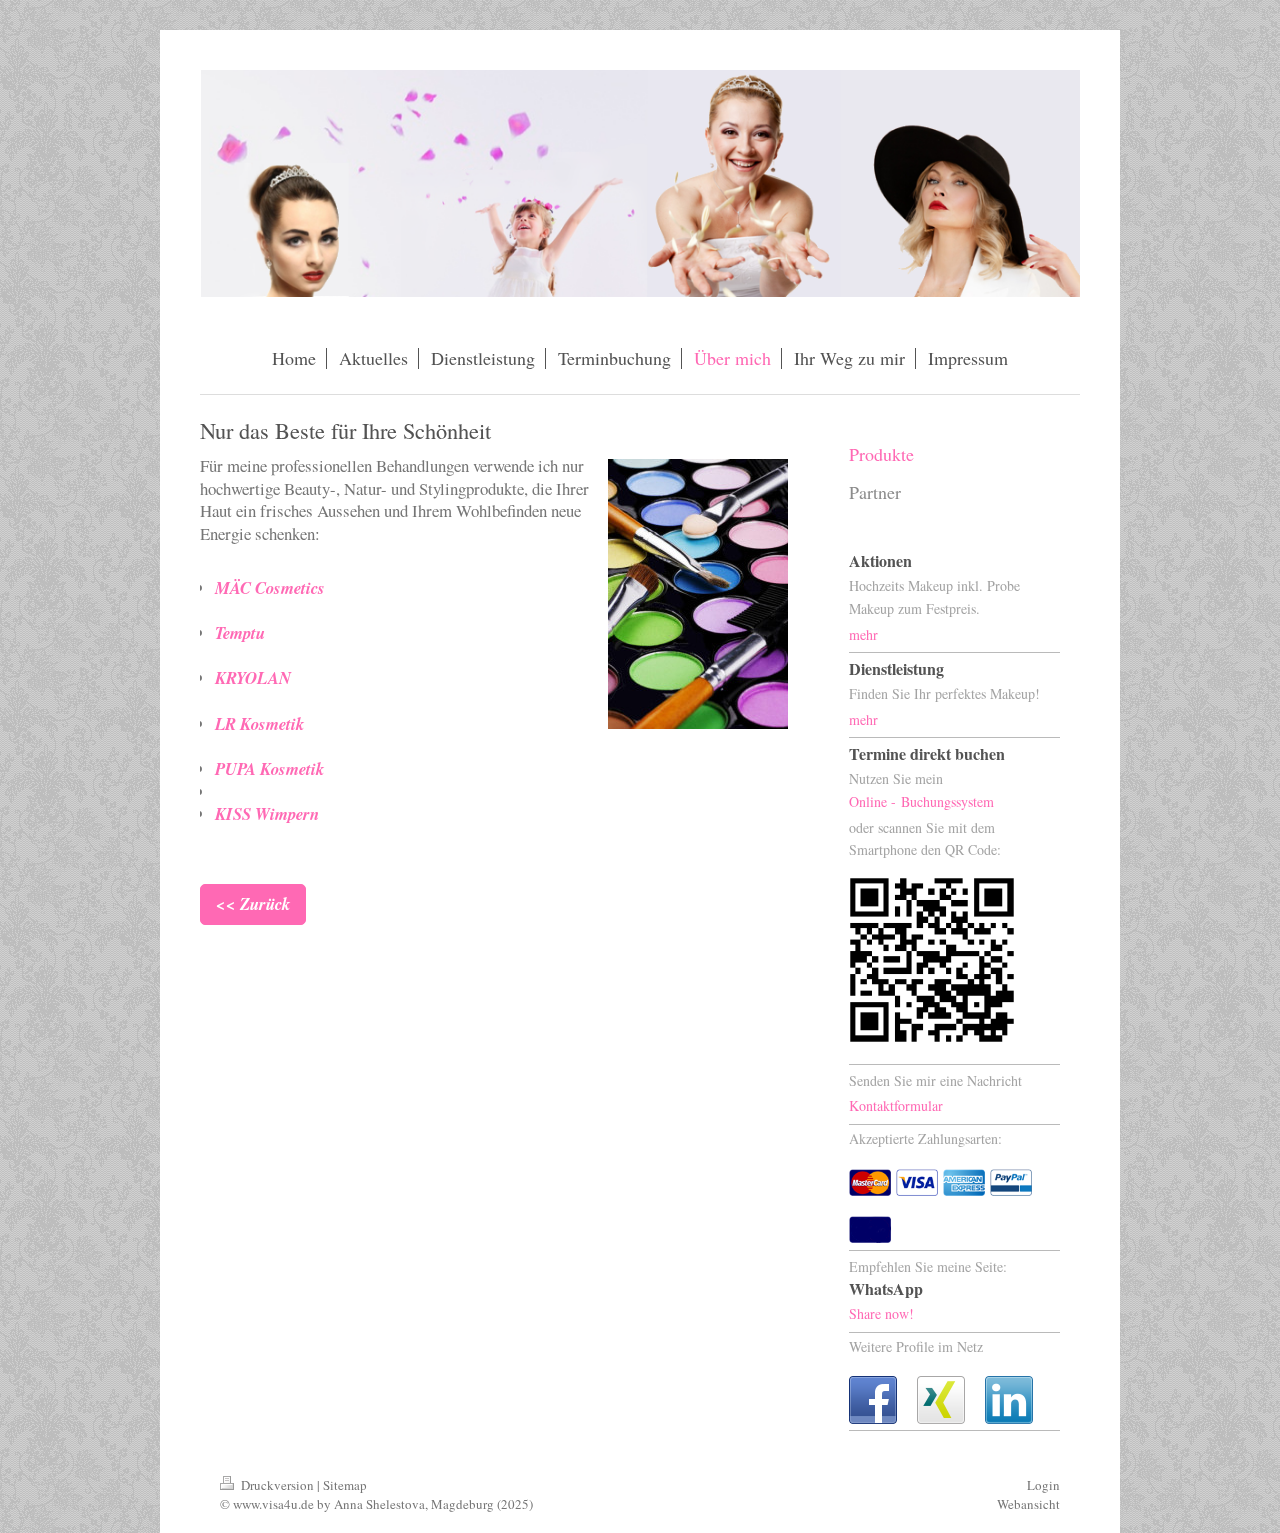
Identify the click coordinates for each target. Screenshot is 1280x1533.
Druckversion (277, 1485)
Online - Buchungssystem (921, 801)
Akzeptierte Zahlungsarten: (925, 1138)
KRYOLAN (253, 677)
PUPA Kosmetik (269, 768)
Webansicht (1028, 1504)
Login (1043, 1485)
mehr (863, 634)
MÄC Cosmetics (270, 587)
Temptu (240, 632)
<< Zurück (253, 903)
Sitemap (345, 1485)
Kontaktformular (896, 1105)
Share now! (881, 1313)
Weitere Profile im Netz (916, 1346)
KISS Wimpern (267, 813)
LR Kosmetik (259, 723)
